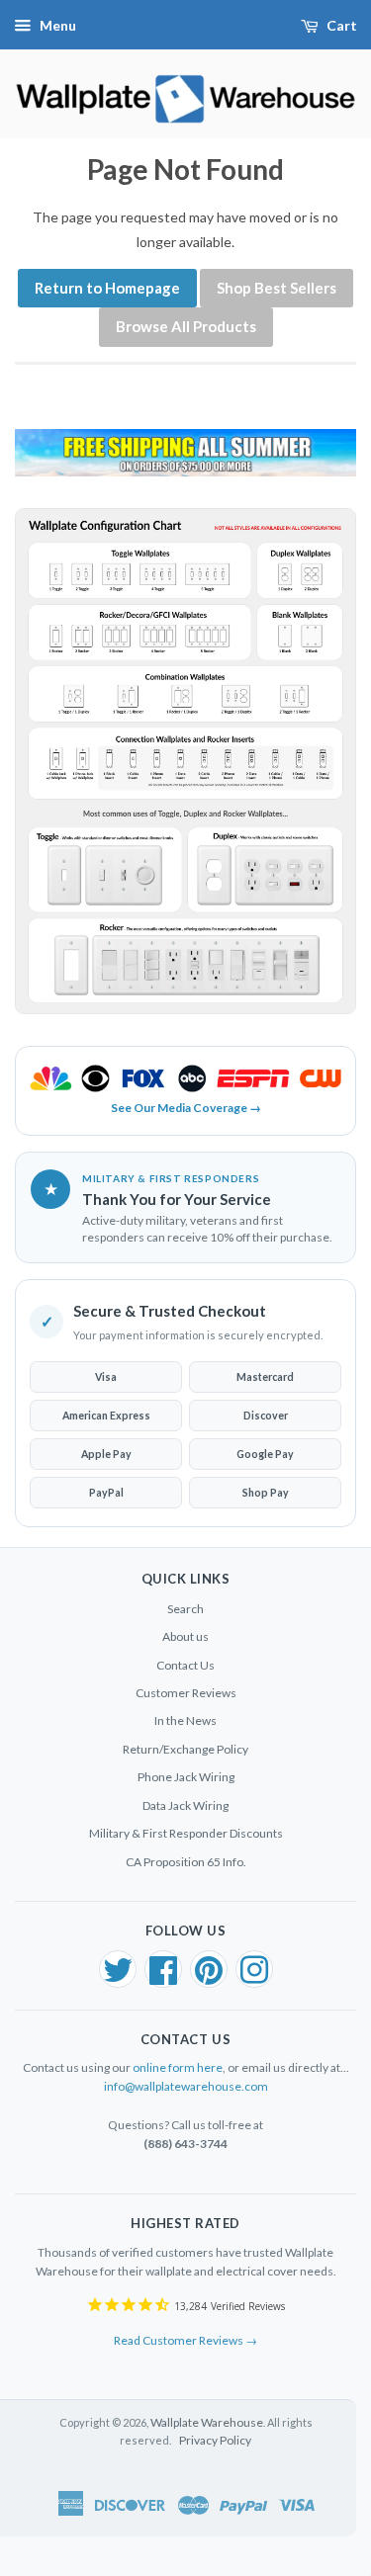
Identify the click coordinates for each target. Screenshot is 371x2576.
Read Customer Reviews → (185, 2340)
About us (185, 1636)
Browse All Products (186, 326)
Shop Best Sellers (277, 288)
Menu (58, 25)
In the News (185, 1720)
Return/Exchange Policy (185, 1749)
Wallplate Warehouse (207, 2422)
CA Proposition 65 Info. (186, 1862)
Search (185, 1609)
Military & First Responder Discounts (186, 1833)
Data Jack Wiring (185, 1805)
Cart (342, 25)
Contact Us (185, 1665)
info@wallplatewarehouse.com (186, 2086)
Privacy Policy (215, 2440)
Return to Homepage (107, 288)
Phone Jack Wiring (186, 1777)
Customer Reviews (186, 1693)
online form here (178, 2067)
